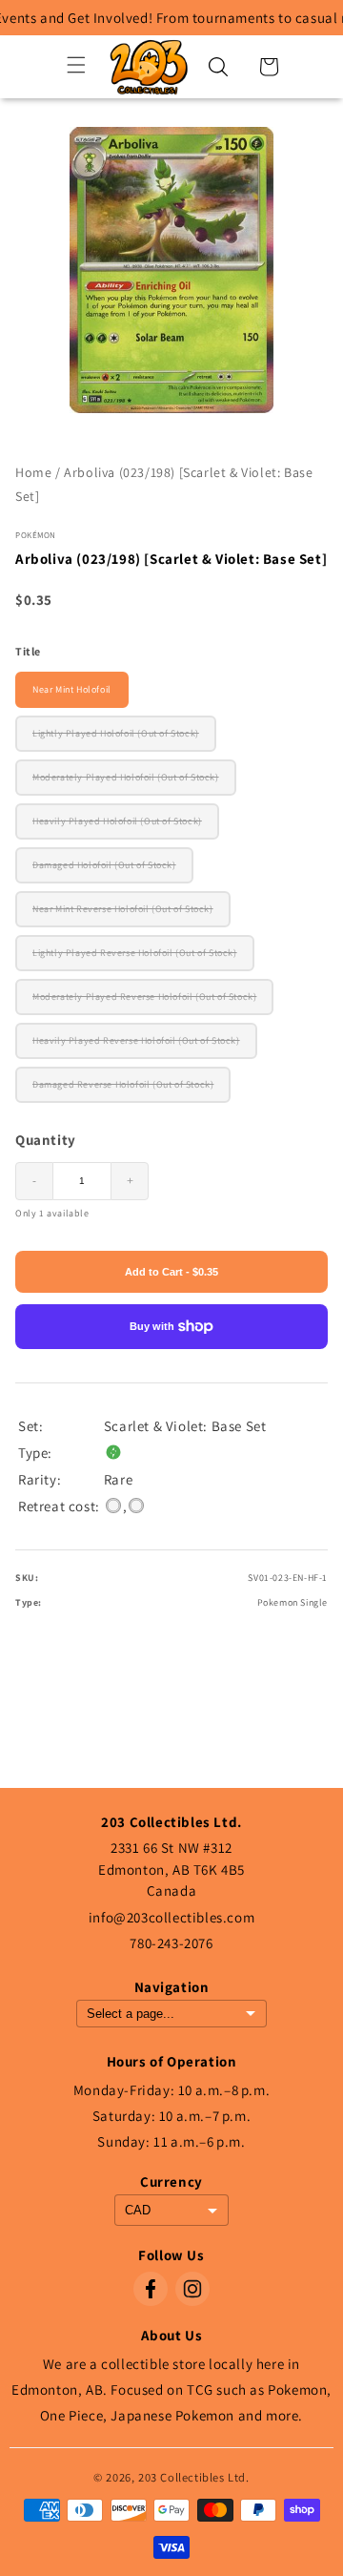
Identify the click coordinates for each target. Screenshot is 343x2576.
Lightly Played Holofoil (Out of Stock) (116, 733)
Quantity (46, 1140)
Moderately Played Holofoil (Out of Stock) (126, 777)
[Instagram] (192, 2289)
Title (28, 651)
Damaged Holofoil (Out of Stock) (104, 865)
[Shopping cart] (269, 67)
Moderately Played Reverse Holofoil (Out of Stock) (144, 997)
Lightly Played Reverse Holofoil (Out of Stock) (135, 953)
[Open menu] (76, 66)
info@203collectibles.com (171, 1917)
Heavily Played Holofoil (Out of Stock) (117, 821)
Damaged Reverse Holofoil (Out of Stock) (123, 1084)
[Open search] (218, 67)
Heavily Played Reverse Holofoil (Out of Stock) (136, 1040)
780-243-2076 (171, 1943)
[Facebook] (151, 2289)
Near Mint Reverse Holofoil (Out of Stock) (123, 909)
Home (33, 472)
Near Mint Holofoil (72, 689)
